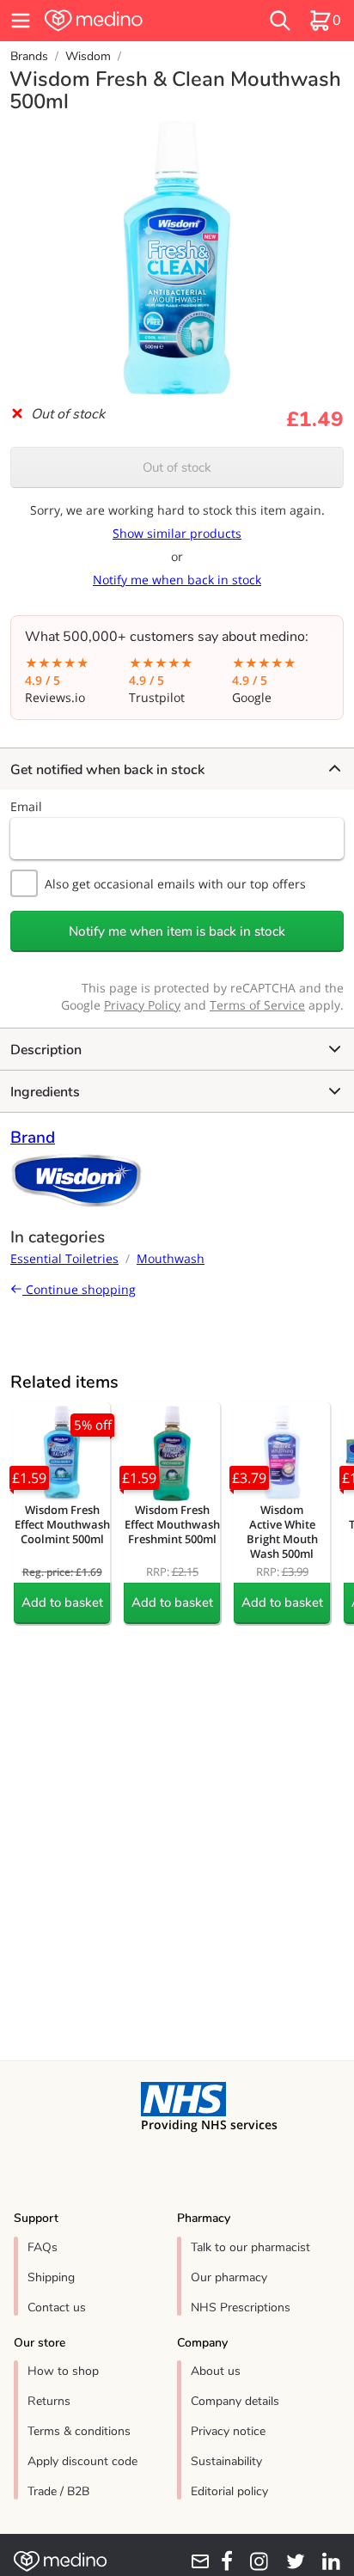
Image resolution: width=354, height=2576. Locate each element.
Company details (235, 2401)
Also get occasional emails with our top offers (175, 884)
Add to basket (62, 1602)
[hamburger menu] (21, 21)
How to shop (63, 2371)
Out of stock (177, 467)
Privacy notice (228, 2431)
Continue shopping (79, 1289)
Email (26, 806)
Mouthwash (171, 1258)
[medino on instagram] (254, 2561)
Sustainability (226, 2461)
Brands (29, 56)
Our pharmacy (229, 2277)
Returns (49, 2401)
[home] (125, 21)
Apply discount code (82, 2461)
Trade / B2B (58, 2491)
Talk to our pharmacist (250, 2247)
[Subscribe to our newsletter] (195, 2561)
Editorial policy (229, 2491)
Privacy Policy (142, 1005)
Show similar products (177, 533)
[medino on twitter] (290, 2561)
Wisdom (88, 56)
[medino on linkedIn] (326, 2561)
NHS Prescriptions (241, 2307)
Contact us (57, 2307)
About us (216, 2371)
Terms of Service (257, 1005)
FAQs (43, 2247)
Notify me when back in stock (177, 580)
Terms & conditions (79, 2431)
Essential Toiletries (64, 1258)
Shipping (51, 2277)
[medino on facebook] (222, 2561)
